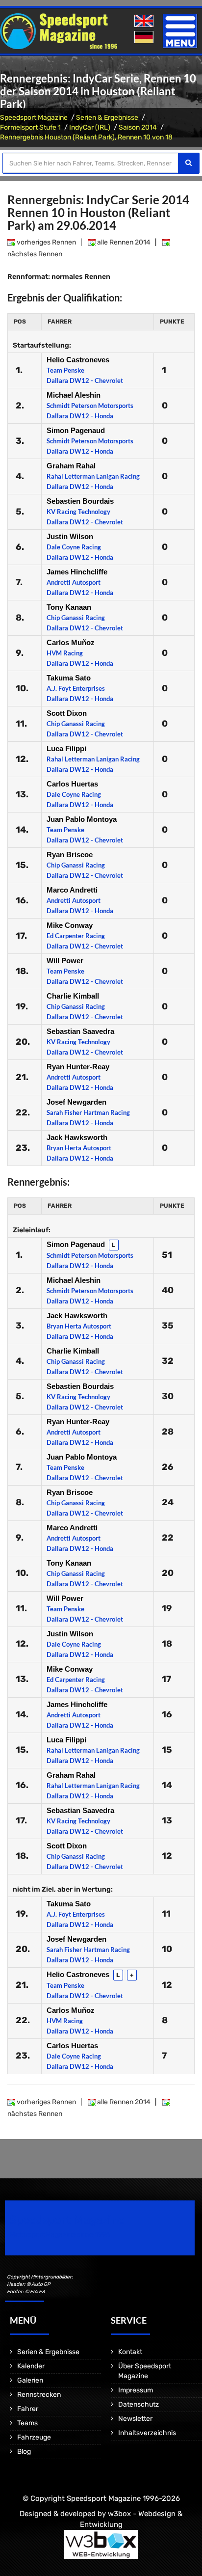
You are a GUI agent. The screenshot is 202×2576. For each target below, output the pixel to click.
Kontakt (130, 2352)
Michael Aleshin (74, 395)
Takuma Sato (69, 678)
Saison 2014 (138, 127)
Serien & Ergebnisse (107, 118)
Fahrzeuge (34, 2437)
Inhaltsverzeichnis (147, 2433)
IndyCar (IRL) (90, 127)
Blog (24, 2452)
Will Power (65, 961)
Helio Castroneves (78, 360)
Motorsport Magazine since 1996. (61, 2235)
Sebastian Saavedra (80, 1031)
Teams (27, 2423)
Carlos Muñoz (71, 642)
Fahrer (28, 2409)
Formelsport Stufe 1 (30, 127)
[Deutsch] (145, 38)
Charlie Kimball (73, 996)
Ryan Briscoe (70, 854)
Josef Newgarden (76, 1102)
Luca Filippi (66, 748)
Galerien (30, 2380)
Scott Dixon (67, 713)
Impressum (136, 2390)
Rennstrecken (39, 2395)
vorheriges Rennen (46, 242)
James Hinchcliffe (77, 572)
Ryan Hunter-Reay (78, 1067)
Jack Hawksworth (77, 1137)
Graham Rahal (71, 466)
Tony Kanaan (69, 607)
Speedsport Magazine (34, 118)
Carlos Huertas (72, 784)
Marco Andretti (72, 890)
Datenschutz (139, 2404)
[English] (145, 21)
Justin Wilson (70, 536)
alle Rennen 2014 (123, 242)
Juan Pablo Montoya (82, 819)
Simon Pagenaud (76, 430)
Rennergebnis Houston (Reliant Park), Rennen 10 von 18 (86, 137)
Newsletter (135, 2419)
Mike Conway (70, 925)
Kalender (31, 2366)
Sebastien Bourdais (80, 501)
